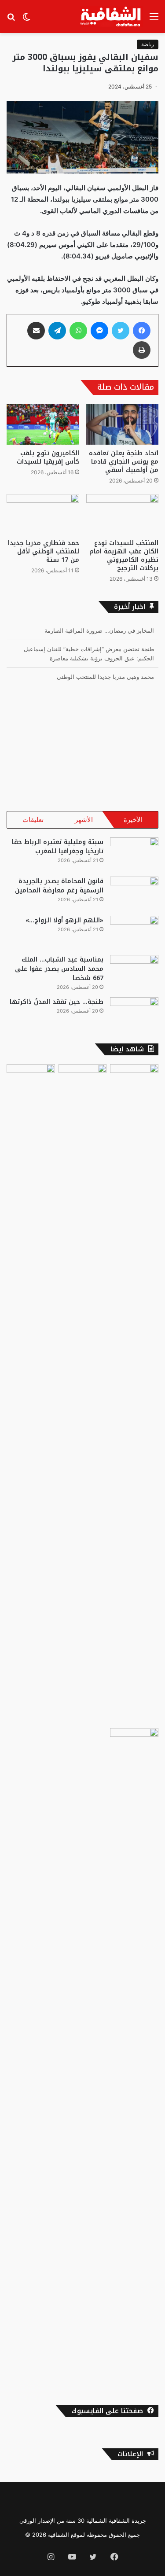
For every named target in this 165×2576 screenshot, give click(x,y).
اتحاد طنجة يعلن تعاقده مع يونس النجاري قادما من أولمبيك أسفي (124, 462)
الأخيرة (133, 820)
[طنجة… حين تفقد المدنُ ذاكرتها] (134, 1014)
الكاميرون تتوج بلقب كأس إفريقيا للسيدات (48, 457)
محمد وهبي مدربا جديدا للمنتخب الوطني (105, 677)
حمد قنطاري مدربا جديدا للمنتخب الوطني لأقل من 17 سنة (44, 551)
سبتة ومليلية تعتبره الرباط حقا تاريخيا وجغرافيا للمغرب (58, 847)
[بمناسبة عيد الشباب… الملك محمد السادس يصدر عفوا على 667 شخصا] (134, 971)
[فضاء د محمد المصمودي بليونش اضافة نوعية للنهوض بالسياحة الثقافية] (134, 1394)
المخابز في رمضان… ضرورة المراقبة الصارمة (99, 630)
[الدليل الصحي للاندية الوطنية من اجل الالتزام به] (134, 2058)
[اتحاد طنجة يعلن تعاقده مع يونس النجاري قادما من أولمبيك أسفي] (123, 424)
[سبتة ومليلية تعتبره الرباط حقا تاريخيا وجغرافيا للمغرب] (134, 854)
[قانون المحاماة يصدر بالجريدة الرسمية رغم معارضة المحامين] (134, 893)
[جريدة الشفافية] (112, 17)
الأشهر (84, 820)
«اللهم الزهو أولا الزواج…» (64, 920)
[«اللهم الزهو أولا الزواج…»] (134, 932)
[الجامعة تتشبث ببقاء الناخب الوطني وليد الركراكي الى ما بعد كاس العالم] (83, 1078)
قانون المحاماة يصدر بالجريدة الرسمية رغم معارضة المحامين (59, 886)
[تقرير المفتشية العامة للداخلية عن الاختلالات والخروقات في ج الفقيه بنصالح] (31, 1394)
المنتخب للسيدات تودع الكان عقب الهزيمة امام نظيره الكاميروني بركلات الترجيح (124, 556)
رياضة (148, 44)
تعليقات (33, 820)
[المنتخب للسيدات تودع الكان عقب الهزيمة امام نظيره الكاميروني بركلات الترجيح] (123, 514)
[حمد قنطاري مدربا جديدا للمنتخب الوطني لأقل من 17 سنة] (43, 514)
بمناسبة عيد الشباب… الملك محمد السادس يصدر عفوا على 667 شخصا (59, 969)
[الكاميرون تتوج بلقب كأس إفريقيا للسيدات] (43, 424)
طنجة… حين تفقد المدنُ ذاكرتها (57, 1002)
